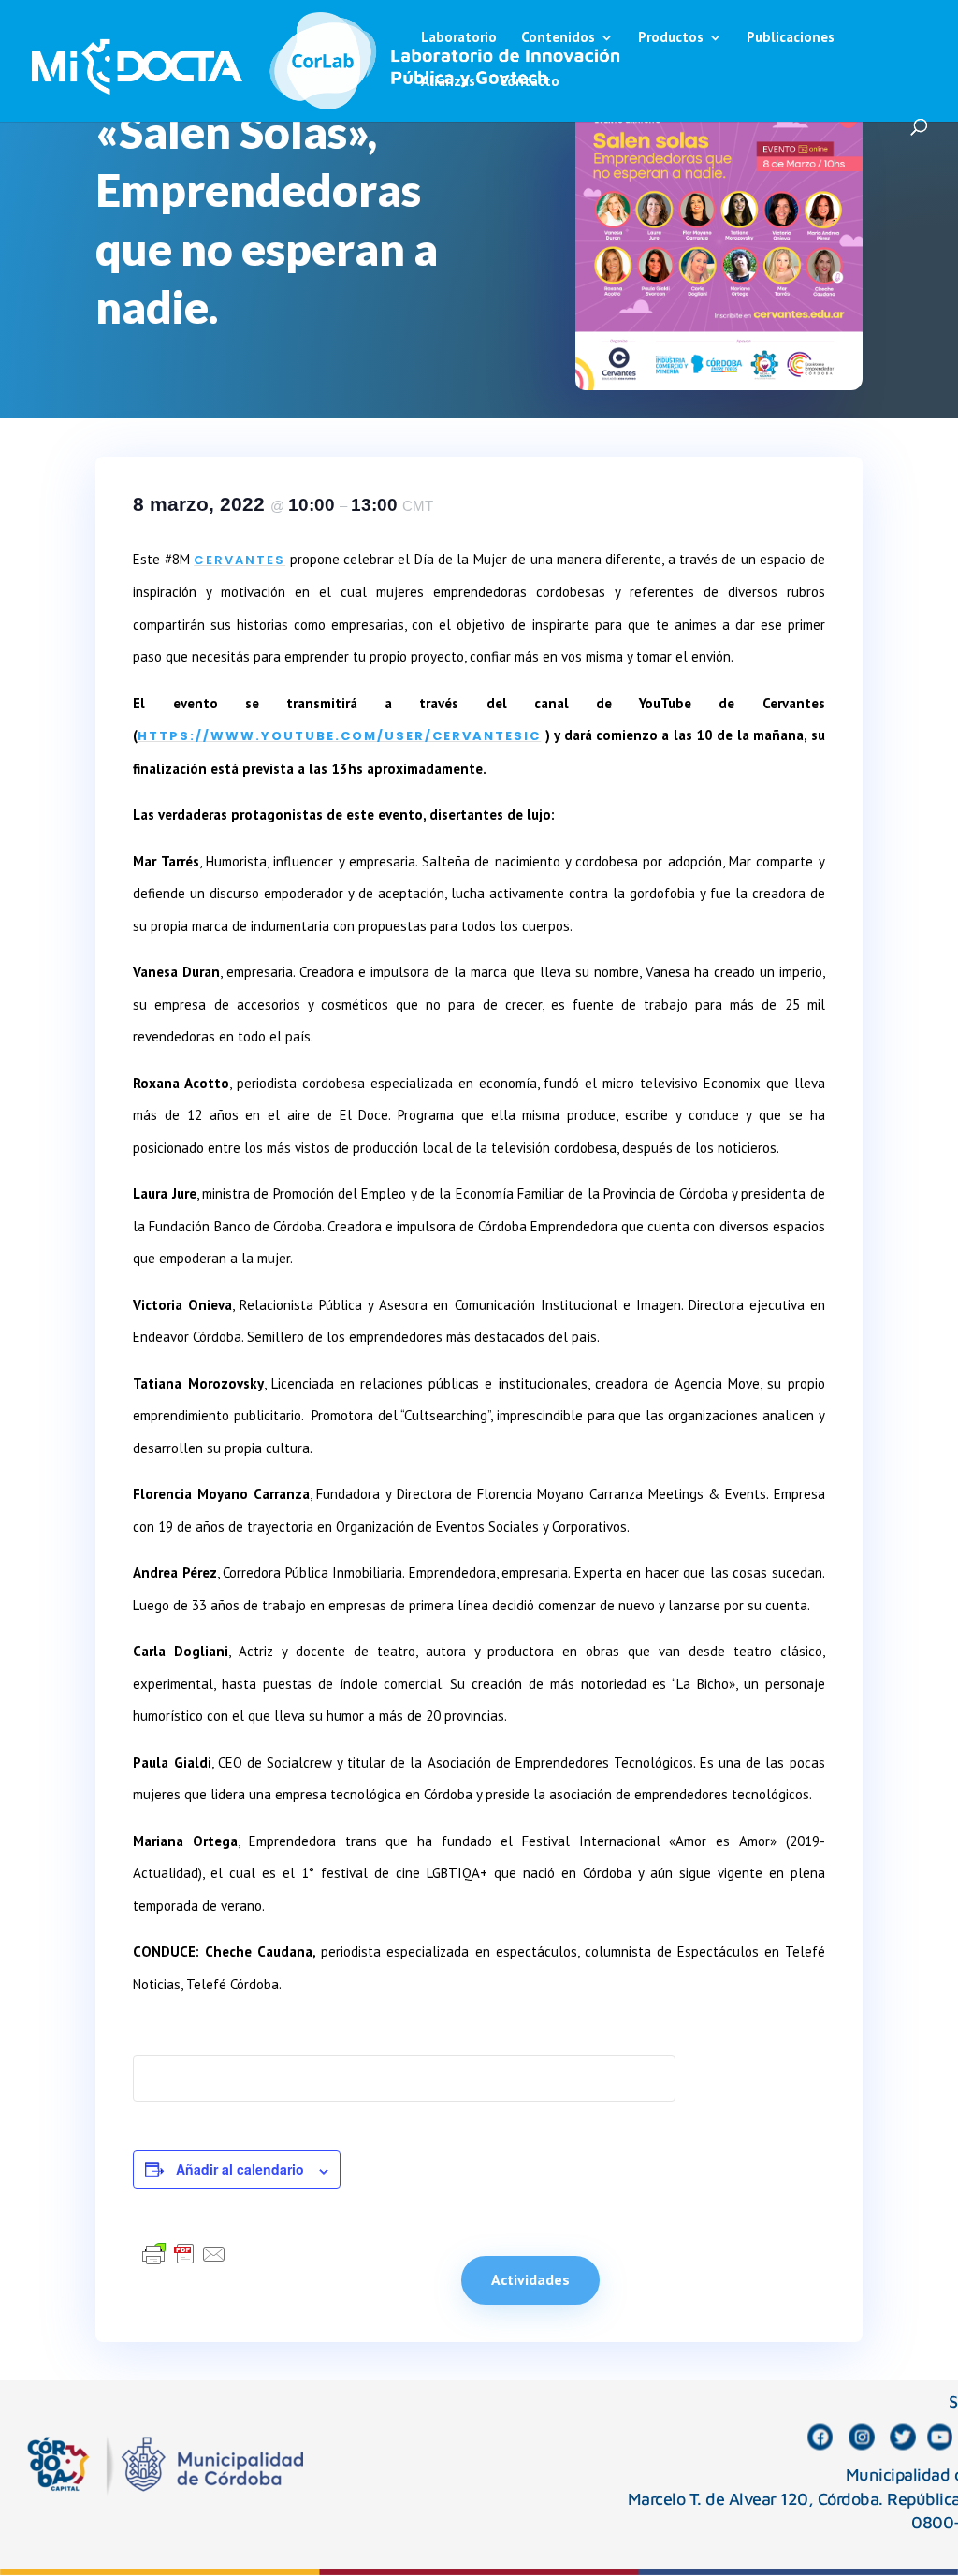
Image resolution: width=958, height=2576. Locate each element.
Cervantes (239, 560)
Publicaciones (791, 38)
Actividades (530, 2279)
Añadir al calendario (240, 2169)
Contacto (530, 82)
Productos (671, 38)
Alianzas (448, 82)
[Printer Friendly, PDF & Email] (184, 2253)
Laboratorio (459, 38)
